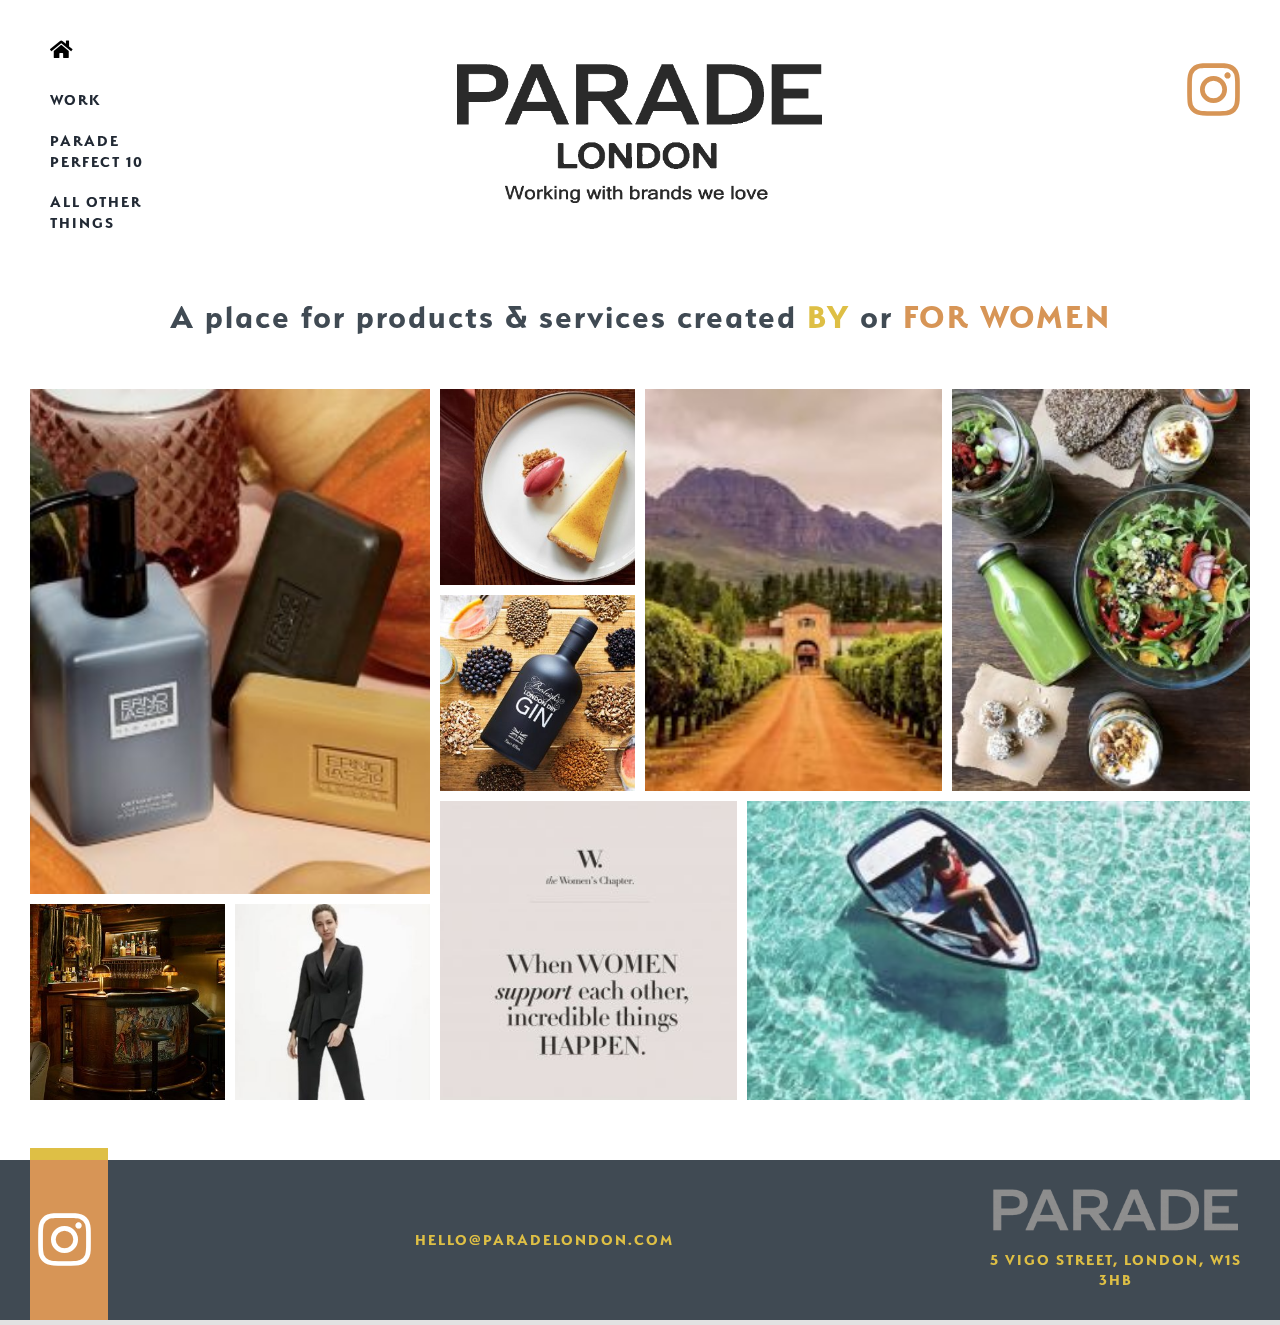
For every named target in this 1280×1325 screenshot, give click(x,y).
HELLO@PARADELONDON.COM (544, 1240)
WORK (75, 100)
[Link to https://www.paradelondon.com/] (106, 50)
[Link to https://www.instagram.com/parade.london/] (1213, 90)
